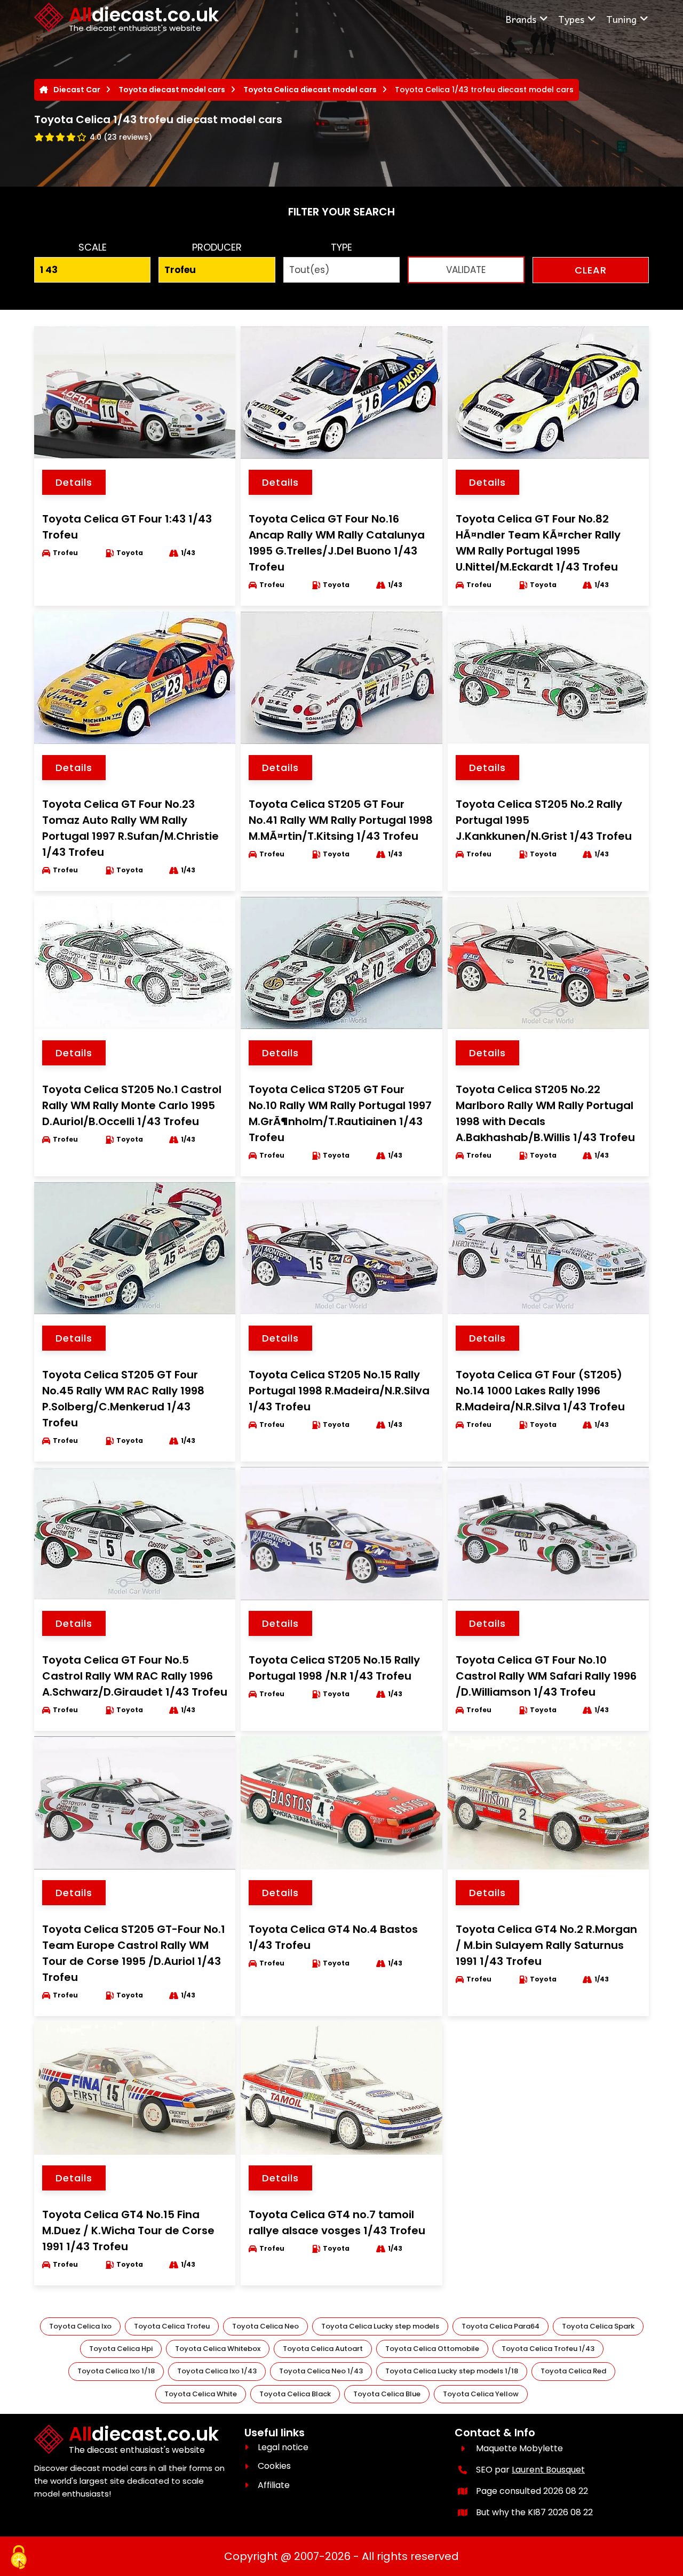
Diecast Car (77, 90)
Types (571, 19)
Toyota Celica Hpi (121, 2349)
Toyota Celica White (201, 2394)
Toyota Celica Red (573, 2371)
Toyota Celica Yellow (481, 2394)
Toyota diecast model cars (172, 90)
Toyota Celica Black (295, 2394)
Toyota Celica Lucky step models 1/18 (452, 2371)
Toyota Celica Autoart (323, 2349)
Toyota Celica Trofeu (172, 2326)
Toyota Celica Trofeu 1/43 (548, 2349)
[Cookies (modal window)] (19, 2558)
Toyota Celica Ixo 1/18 (116, 2371)
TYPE (341, 247)
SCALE (93, 247)
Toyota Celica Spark (598, 2326)
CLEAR (591, 270)
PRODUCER (217, 247)
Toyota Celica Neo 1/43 (321, 2371)
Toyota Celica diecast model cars (310, 90)
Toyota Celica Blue (387, 2394)
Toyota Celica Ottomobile (432, 2349)
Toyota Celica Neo (265, 2326)
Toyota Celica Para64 (501, 2326)
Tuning (621, 19)
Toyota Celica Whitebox (218, 2349)
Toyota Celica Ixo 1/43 (217, 2371)
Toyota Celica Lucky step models (380, 2326)
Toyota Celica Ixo (80, 2326)
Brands (521, 19)
